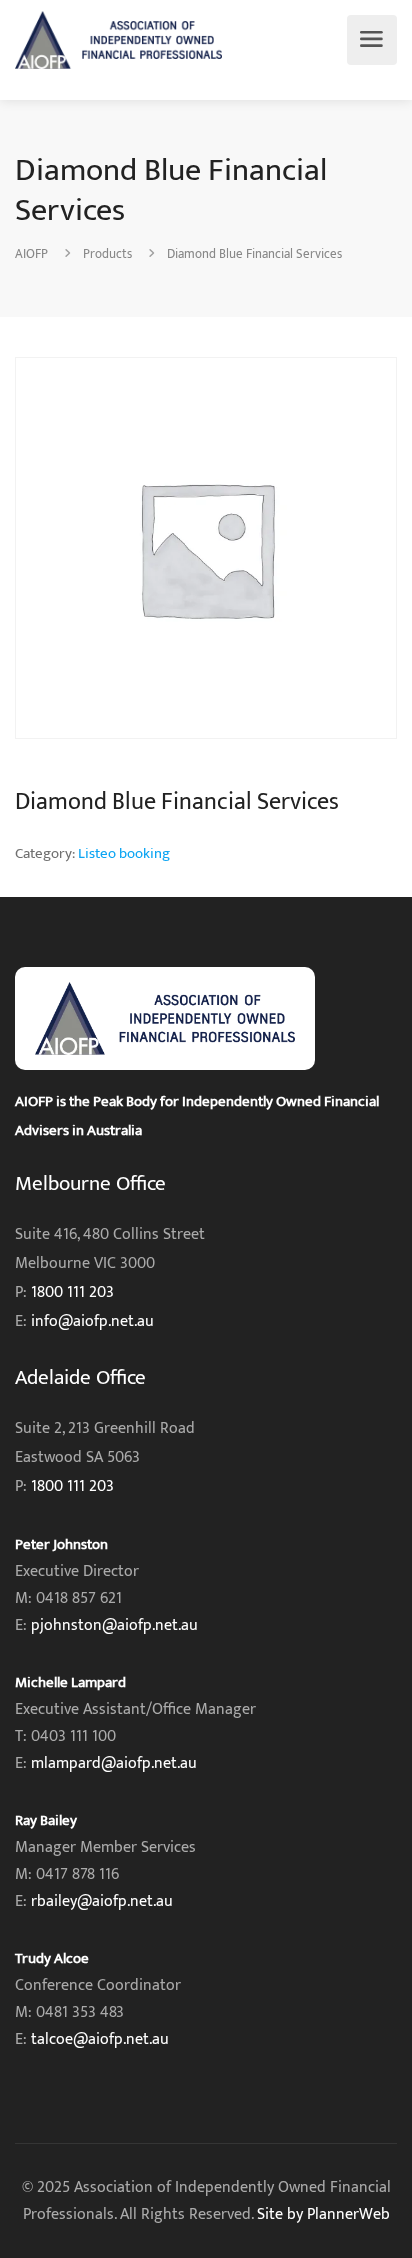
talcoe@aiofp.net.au (100, 2039)
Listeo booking (124, 853)
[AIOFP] (118, 40)
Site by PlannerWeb (323, 2214)
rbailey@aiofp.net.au (102, 1901)
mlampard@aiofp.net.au (114, 1763)
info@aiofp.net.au (92, 1321)
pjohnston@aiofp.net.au (114, 1625)
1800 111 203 (72, 1292)
